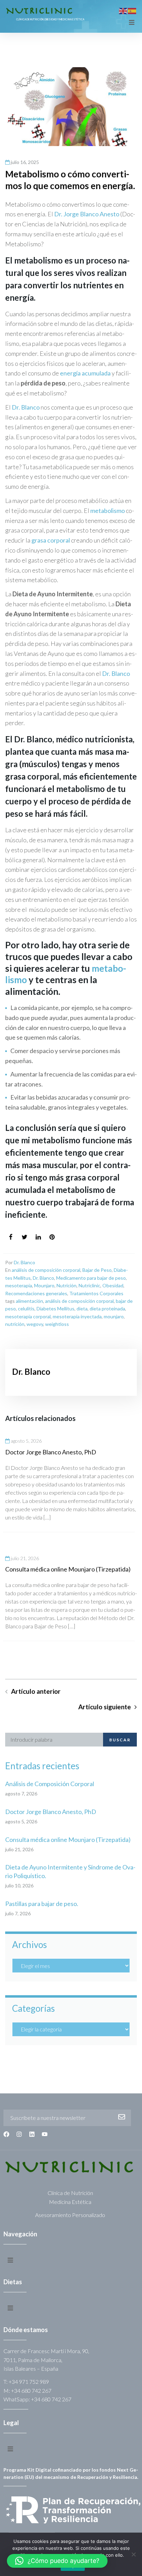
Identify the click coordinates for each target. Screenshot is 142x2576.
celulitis (26, 1308)
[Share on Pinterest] (52, 1237)
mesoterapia (19, 1285)
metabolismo (108, 511)
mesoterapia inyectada (77, 1316)
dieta (82, 1308)
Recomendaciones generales (36, 1293)
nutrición (15, 1324)
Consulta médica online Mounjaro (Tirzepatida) (68, 1569)
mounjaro (114, 1316)
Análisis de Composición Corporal (50, 1784)
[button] (57, 2561)
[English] (123, 10)
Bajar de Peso (97, 1270)
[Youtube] (45, 2134)
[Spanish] (132, 10)
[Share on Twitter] (24, 1237)
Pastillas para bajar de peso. (42, 1904)
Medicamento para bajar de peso (91, 1278)
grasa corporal (51, 540)
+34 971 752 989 (29, 2382)
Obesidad (113, 1285)
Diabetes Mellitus (55, 1308)
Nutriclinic (89, 1285)
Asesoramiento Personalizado (70, 2215)
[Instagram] (19, 2134)
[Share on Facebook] (11, 1237)
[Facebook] (6, 2134)
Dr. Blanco (26, 407)
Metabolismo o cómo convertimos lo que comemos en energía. (70, 180)
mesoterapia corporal (28, 1316)
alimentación (29, 1301)
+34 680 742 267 (31, 2390)
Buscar (120, 1740)
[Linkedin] (32, 2134)
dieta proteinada (107, 1308)
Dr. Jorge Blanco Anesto (87, 214)
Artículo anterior (36, 1691)
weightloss (57, 1324)
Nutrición (67, 1285)
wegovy (35, 1324)
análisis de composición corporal (46, 1270)
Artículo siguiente (105, 1707)
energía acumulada (85, 373)
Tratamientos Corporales (96, 1293)
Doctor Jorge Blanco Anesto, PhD (51, 1452)
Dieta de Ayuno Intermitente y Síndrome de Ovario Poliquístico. (70, 1871)
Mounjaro (44, 1285)
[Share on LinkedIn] (38, 1237)
